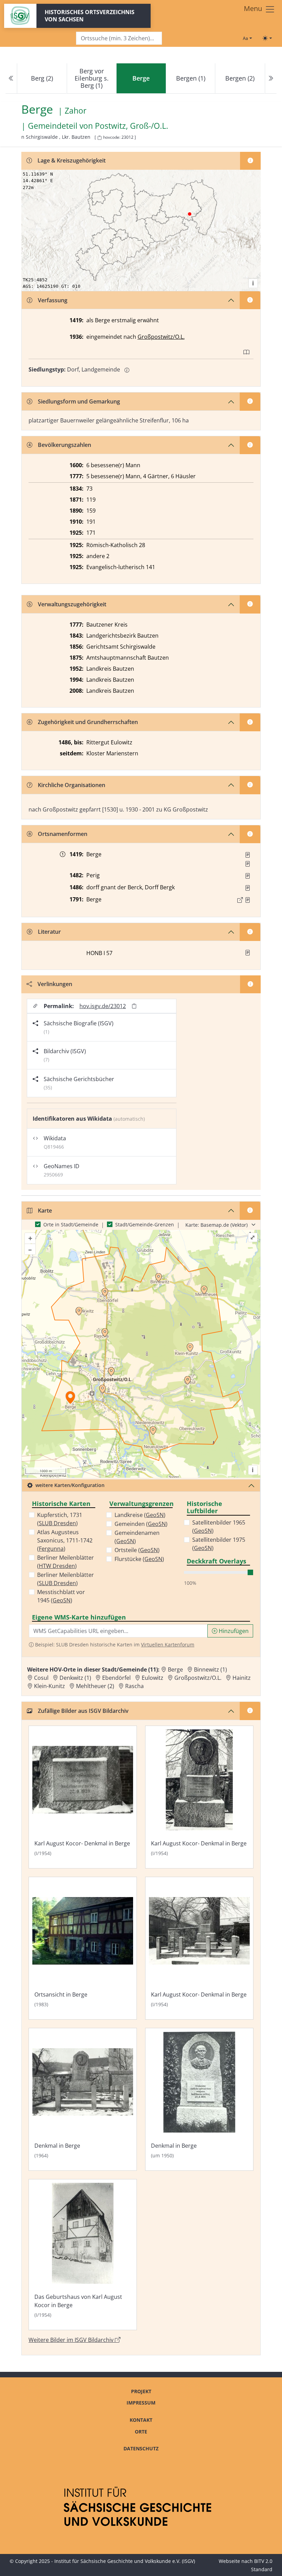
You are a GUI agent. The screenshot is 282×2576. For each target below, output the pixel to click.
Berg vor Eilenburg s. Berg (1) (92, 78)
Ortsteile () (137, 1550)
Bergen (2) (240, 78)
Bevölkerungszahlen (64, 445)
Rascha (134, 1686)
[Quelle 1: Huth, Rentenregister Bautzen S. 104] (248, 855)
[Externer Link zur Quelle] (240, 900)
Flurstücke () (139, 1559)
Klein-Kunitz (50, 1686)
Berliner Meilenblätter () (66, 1562)
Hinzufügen (233, 1631)
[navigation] (141, 78)
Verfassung (53, 300)
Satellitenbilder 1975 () (219, 1544)
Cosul (41, 1678)
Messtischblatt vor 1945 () (61, 1596)
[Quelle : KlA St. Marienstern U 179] (248, 876)
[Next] (271, 78)
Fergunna (51, 1549)
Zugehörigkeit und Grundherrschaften (88, 722)
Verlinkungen (55, 984)
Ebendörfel (116, 1678)
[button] (248, 855)
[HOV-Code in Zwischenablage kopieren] (99, 138)
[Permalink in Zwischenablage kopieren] (134, 1006)
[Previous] (11, 78)
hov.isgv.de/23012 (103, 1006)
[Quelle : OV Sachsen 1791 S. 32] (248, 900)
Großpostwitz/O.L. (161, 337)
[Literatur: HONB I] (248, 953)
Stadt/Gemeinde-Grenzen (145, 1224)
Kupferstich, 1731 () (60, 1519)
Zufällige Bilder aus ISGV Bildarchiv (83, 1711)
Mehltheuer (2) (95, 1686)
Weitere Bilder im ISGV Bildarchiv (72, 2340)
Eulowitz (153, 1678)
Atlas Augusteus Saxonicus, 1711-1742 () (65, 1540)
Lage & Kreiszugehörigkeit (72, 160)
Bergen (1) (191, 78)
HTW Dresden (57, 1566)
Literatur (49, 932)
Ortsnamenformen (63, 834)
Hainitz (242, 1678)
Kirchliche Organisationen (72, 785)
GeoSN (62, 1600)
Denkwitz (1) (75, 1678)
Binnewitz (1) (210, 1669)
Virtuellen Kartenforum (168, 1645)
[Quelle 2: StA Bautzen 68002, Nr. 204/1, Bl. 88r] (248, 864)
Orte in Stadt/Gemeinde (71, 1224)
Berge (175, 1669)
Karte (45, 1211)
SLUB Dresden (57, 1523)
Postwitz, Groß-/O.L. (132, 126)
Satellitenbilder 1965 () (219, 1527)
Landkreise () (140, 1515)
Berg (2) (42, 78)
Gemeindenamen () (137, 1537)
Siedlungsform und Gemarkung (79, 401)
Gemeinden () (141, 1524)
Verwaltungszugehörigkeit (72, 604)
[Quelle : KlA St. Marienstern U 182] (248, 888)
